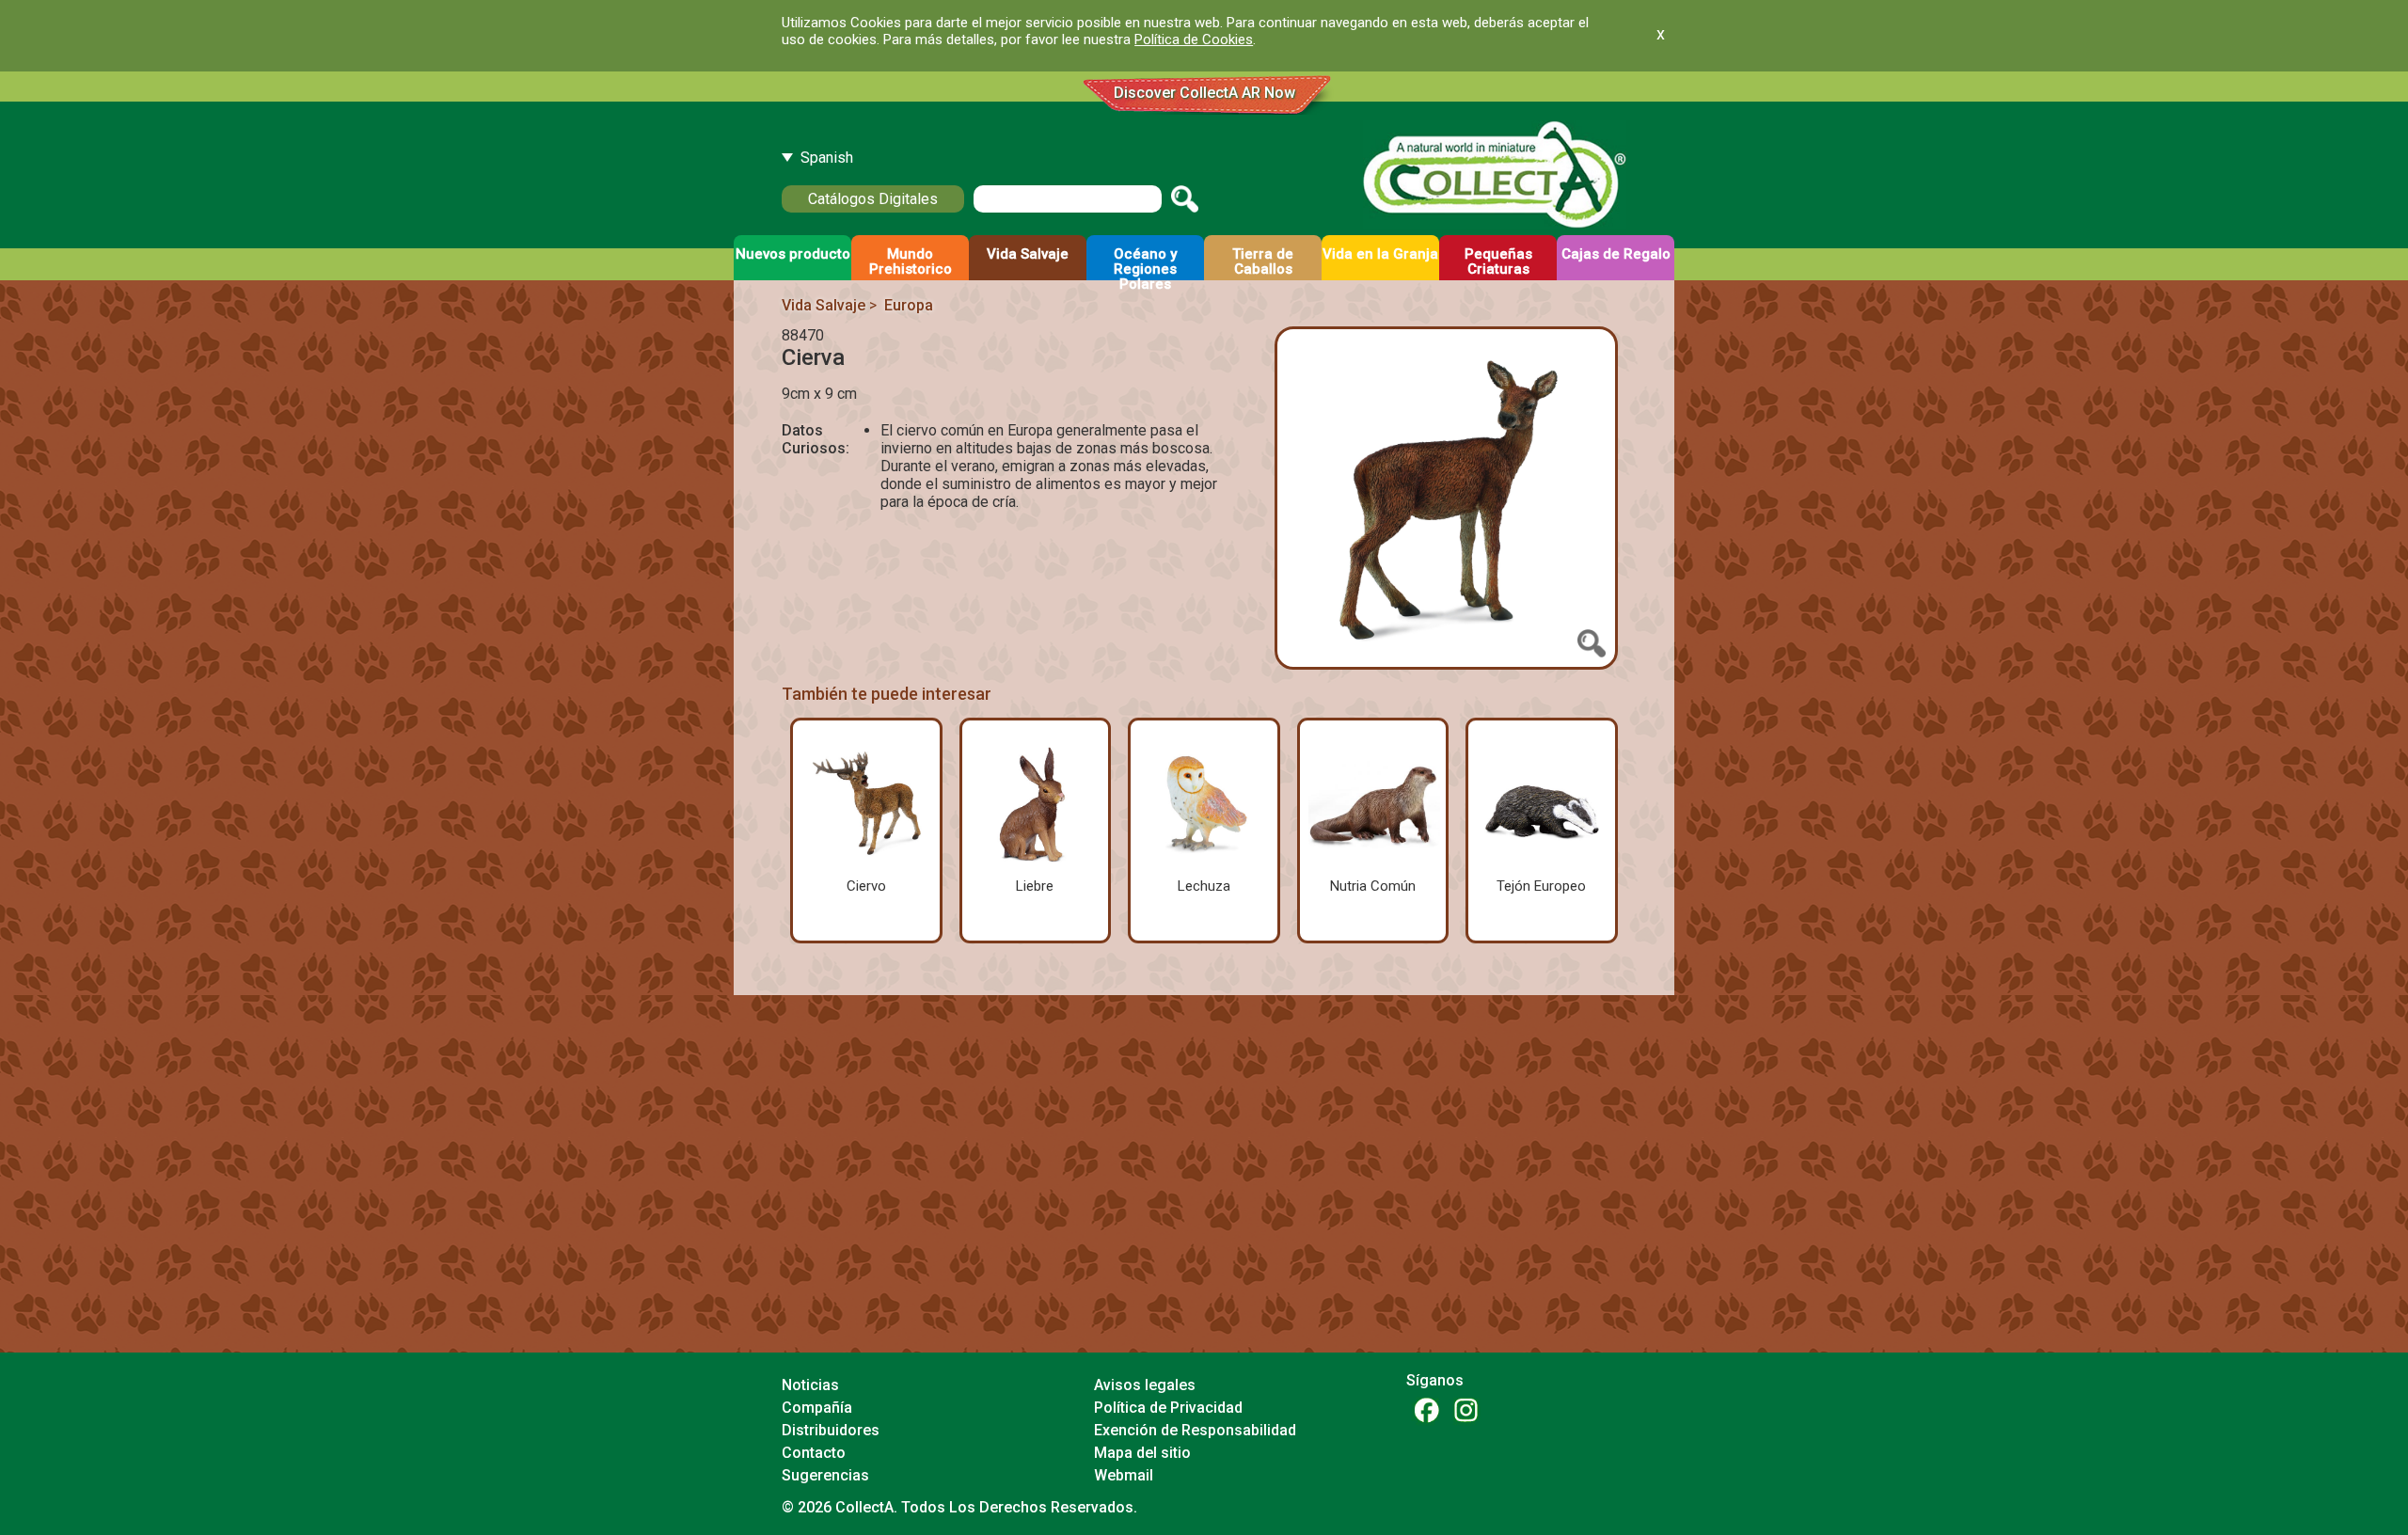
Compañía (817, 1408)
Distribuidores (831, 1430)
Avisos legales (1145, 1385)
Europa (909, 305)
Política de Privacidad (1168, 1408)
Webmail (1124, 1475)
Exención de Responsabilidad (1195, 1430)
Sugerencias (825, 1475)
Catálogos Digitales (873, 199)
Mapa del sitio (1142, 1453)
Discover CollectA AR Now (1204, 93)
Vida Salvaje (824, 305)
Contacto (814, 1453)
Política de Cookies (1194, 40)
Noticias (810, 1385)
